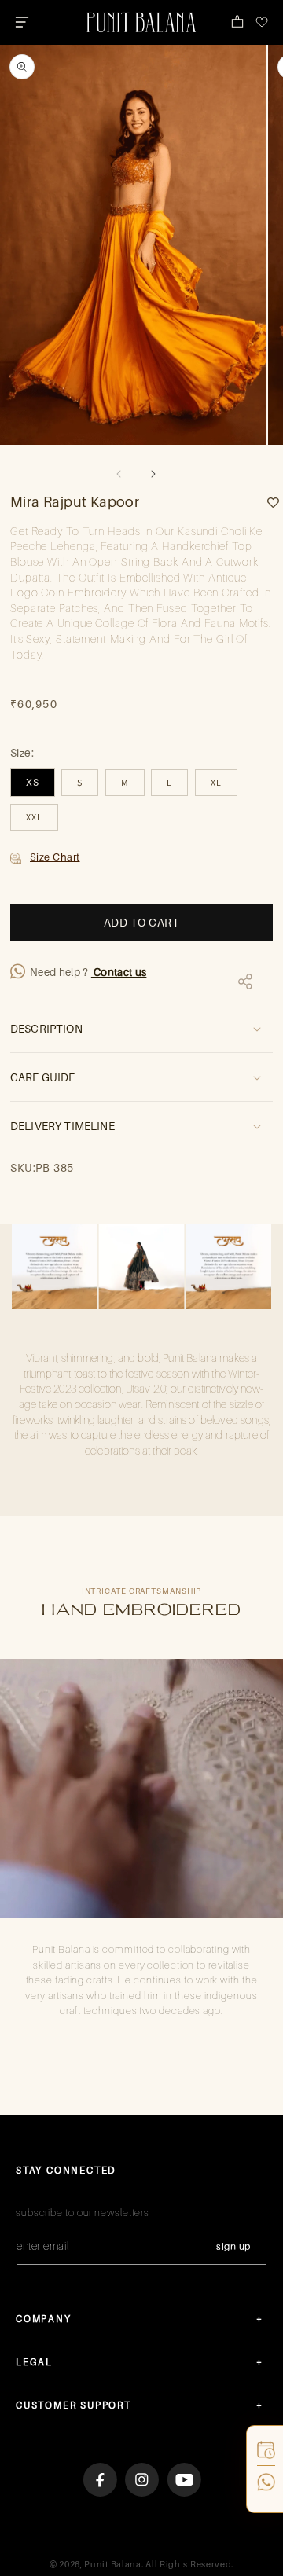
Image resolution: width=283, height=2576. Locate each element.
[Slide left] (119, 474)
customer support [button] (74, 2405)
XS (33, 782)
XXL (34, 817)
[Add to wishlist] (267, 503)
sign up (233, 2246)
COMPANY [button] (44, 2319)
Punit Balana (112, 2564)
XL (216, 782)
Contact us (119, 972)
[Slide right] (153, 474)
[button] (22, 22)
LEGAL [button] (34, 2362)
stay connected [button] (66, 2170)
